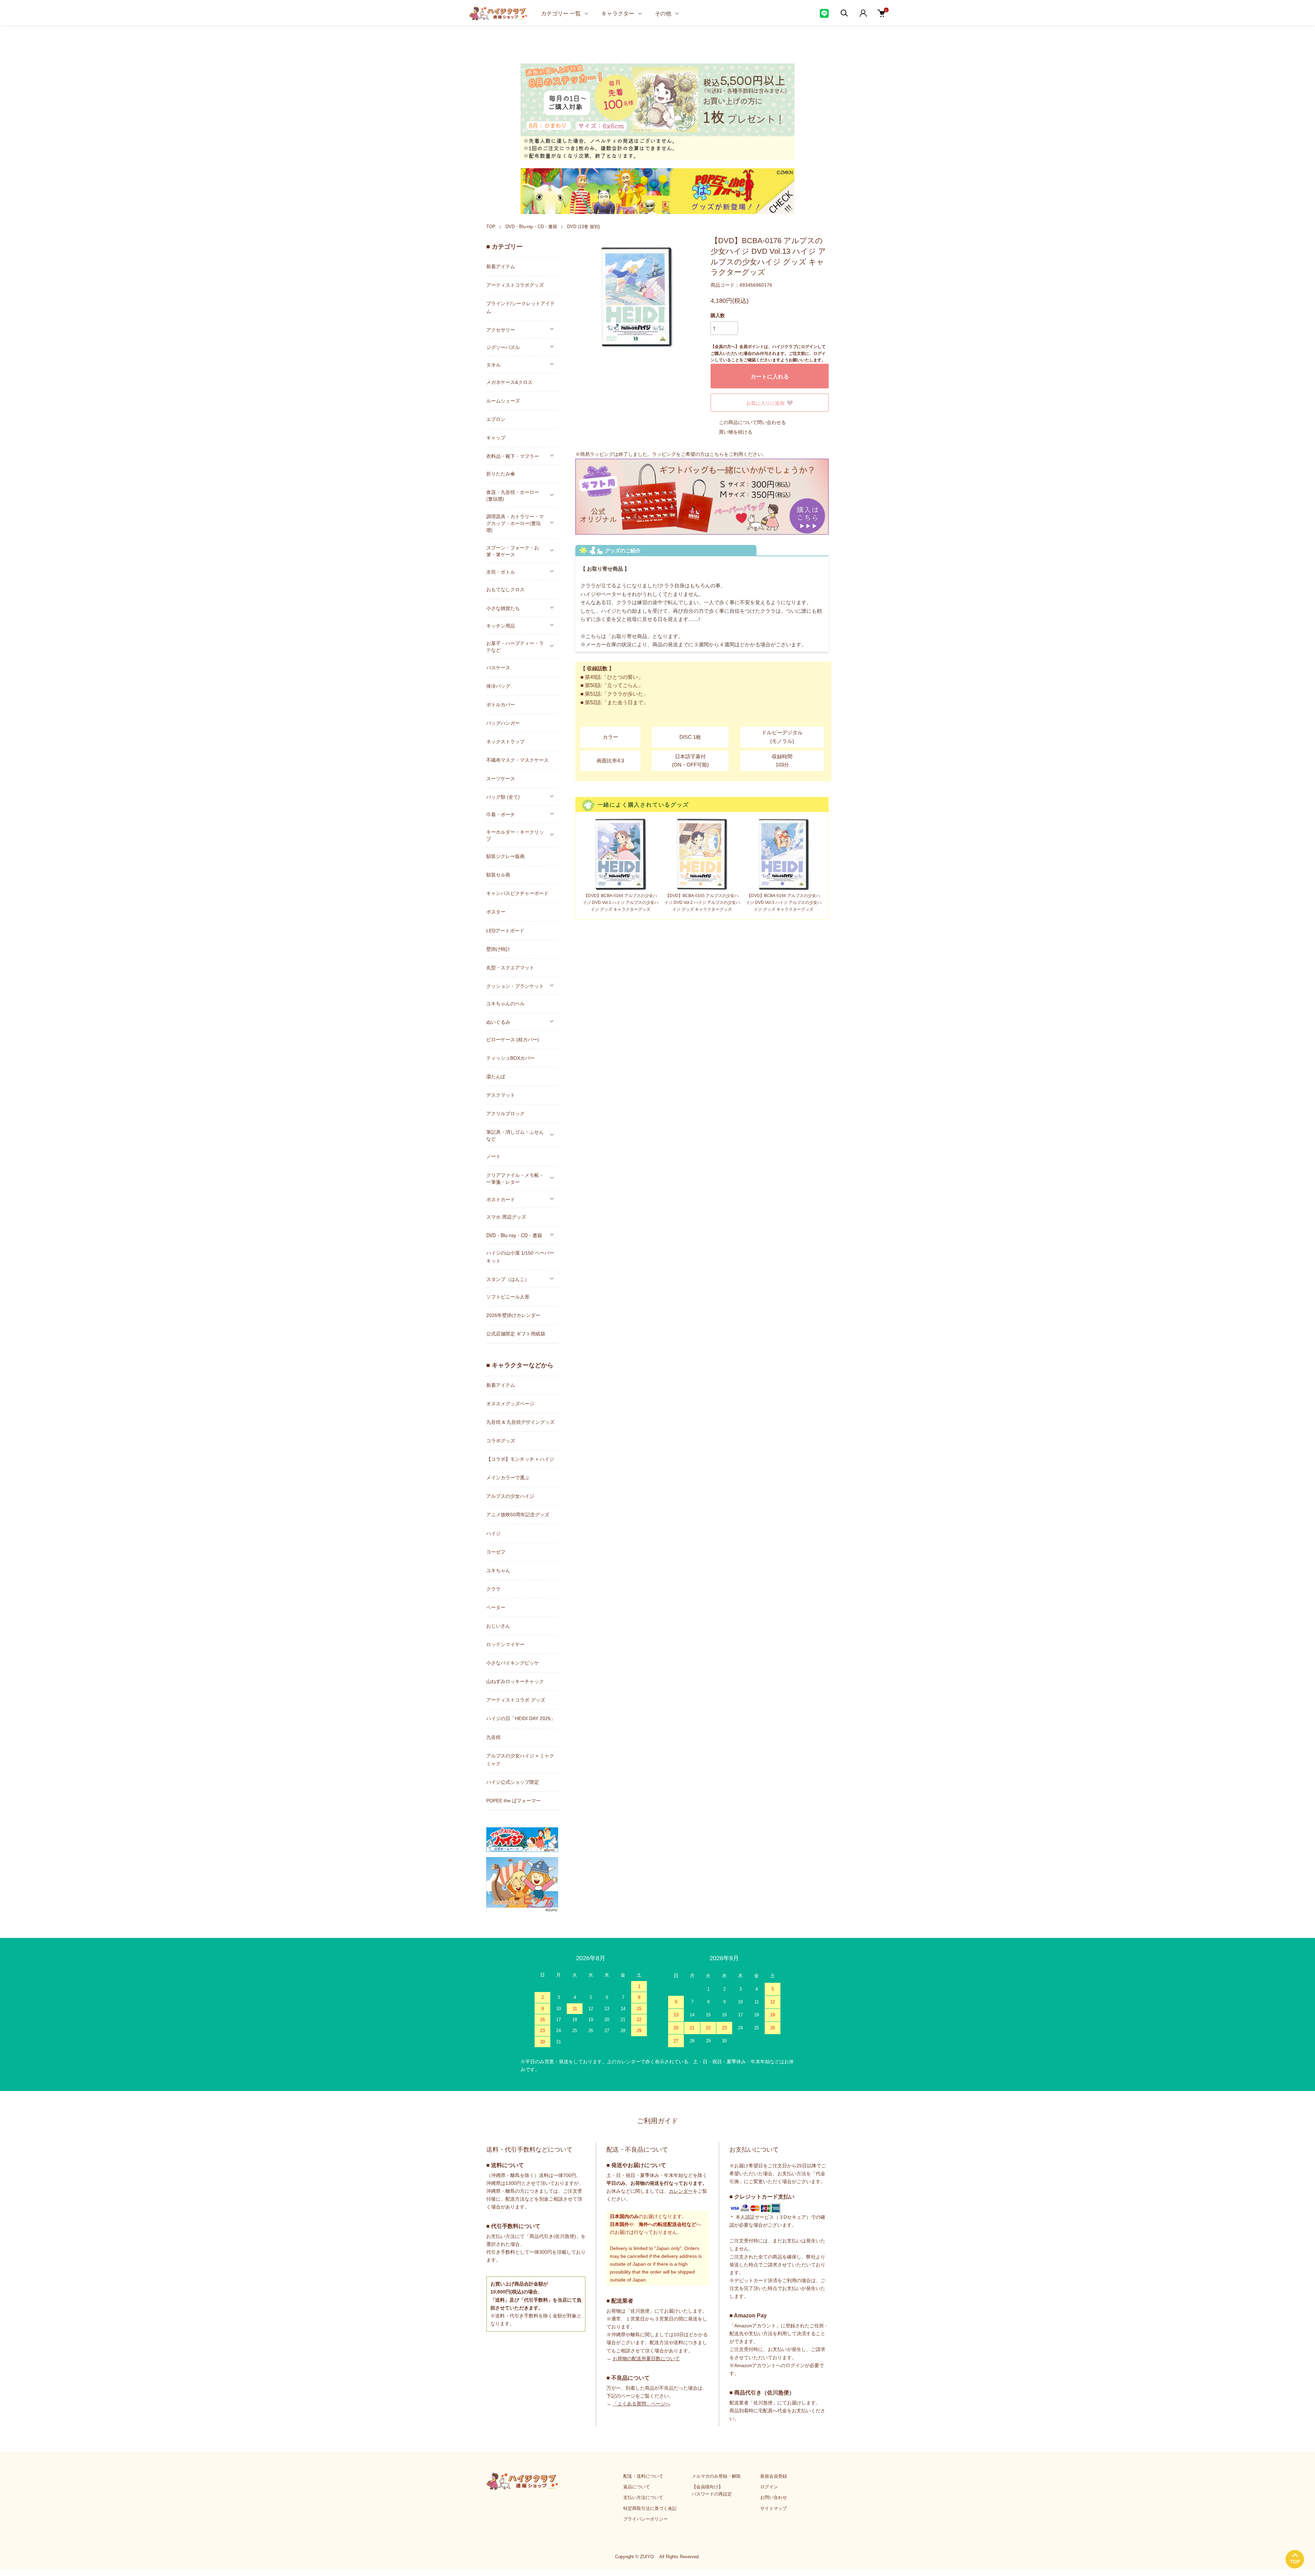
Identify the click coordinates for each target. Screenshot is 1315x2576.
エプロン (496, 419)
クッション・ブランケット (515, 986)
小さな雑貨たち (503, 608)
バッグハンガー (503, 723)
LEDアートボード (505, 931)
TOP (491, 227)
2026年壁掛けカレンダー (513, 1315)
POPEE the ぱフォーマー (514, 1801)
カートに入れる (770, 376)
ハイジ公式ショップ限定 (513, 1782)
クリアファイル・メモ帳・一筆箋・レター (515, 1178)
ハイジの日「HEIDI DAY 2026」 (521, 1718)
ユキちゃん (498, 1570)
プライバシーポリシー (646, 2519)
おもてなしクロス (505, 589)
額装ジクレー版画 (505, 856)
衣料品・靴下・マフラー (513, 456)
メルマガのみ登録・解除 (716, 2476)
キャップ (496, 438)
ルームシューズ (503, 401)
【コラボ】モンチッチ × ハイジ (520, 1459)
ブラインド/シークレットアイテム (521, 307)
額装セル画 (498, 875)
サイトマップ (774, 2508)
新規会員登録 (774, 2476)
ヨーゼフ (496, 1552)
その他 (663, 13)
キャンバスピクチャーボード (517, 893)
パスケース (498, 668)
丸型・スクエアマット (510, 968)
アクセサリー (501, 329)
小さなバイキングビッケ (513, 1663)
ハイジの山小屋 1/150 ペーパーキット (520, 1257)
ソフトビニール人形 (508, 1297)
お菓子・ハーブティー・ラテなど (515, 646)
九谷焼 (493, 1737)
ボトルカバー (501, 705)
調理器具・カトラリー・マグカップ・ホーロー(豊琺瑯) (515, 523)
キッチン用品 (501, 625)
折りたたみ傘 (501, 474)
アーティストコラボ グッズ (516, 1700)
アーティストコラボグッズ (515, 285)
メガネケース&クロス (509, 382)
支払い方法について (643, 2497)
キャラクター (618, 13)
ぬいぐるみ (498, 1022)
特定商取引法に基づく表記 (650, 2508)
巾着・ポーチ (501, 814)
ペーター (496, 1607)
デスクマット (501, 1095)
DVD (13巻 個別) (584, 227)
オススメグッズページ (510, 1404)
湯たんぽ (496, 1077)
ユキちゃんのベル (505, 1004)
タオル (493, 364)
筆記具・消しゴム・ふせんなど (515, 1135)
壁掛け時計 (498, 949)
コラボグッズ (501, 1441)
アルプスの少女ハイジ (510, 1496)
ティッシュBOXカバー (510, 1058)
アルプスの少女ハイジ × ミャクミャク (520, 1760)
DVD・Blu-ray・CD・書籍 (531, 227)
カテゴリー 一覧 (561, 13)
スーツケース (501, 779)
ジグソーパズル (503, 347)
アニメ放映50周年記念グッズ (518, 1515)
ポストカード (501, 1199)
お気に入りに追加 (765, 403)
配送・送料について (643, 2476)
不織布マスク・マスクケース (517, 760)
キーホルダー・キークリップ (515, 835)
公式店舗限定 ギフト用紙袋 (516, 1334)
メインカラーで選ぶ (508, 1478)
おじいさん (498, 1626)
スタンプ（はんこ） (508, 1279)
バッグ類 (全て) (503, 797)
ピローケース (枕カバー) (513, 1040)
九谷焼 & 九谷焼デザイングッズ (520, 1422)
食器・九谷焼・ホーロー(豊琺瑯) (513, 495)
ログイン (769, 2487)
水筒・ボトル (501, 572)
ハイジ (493, 1533)
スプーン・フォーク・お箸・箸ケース (513, 551)
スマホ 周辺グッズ (506, 1217)
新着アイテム (501, 266)
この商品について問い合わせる (752, 422)
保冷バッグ (498, 686)
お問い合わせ (774, 2497)
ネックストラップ (505, 742)
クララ (493, 1589)
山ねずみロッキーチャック (515, 1681)
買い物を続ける (736, 432)
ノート (493, 1156)
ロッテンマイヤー (505, 1644)
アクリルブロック (505, 1113)
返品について (637, 2487)
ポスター (496, 912)
